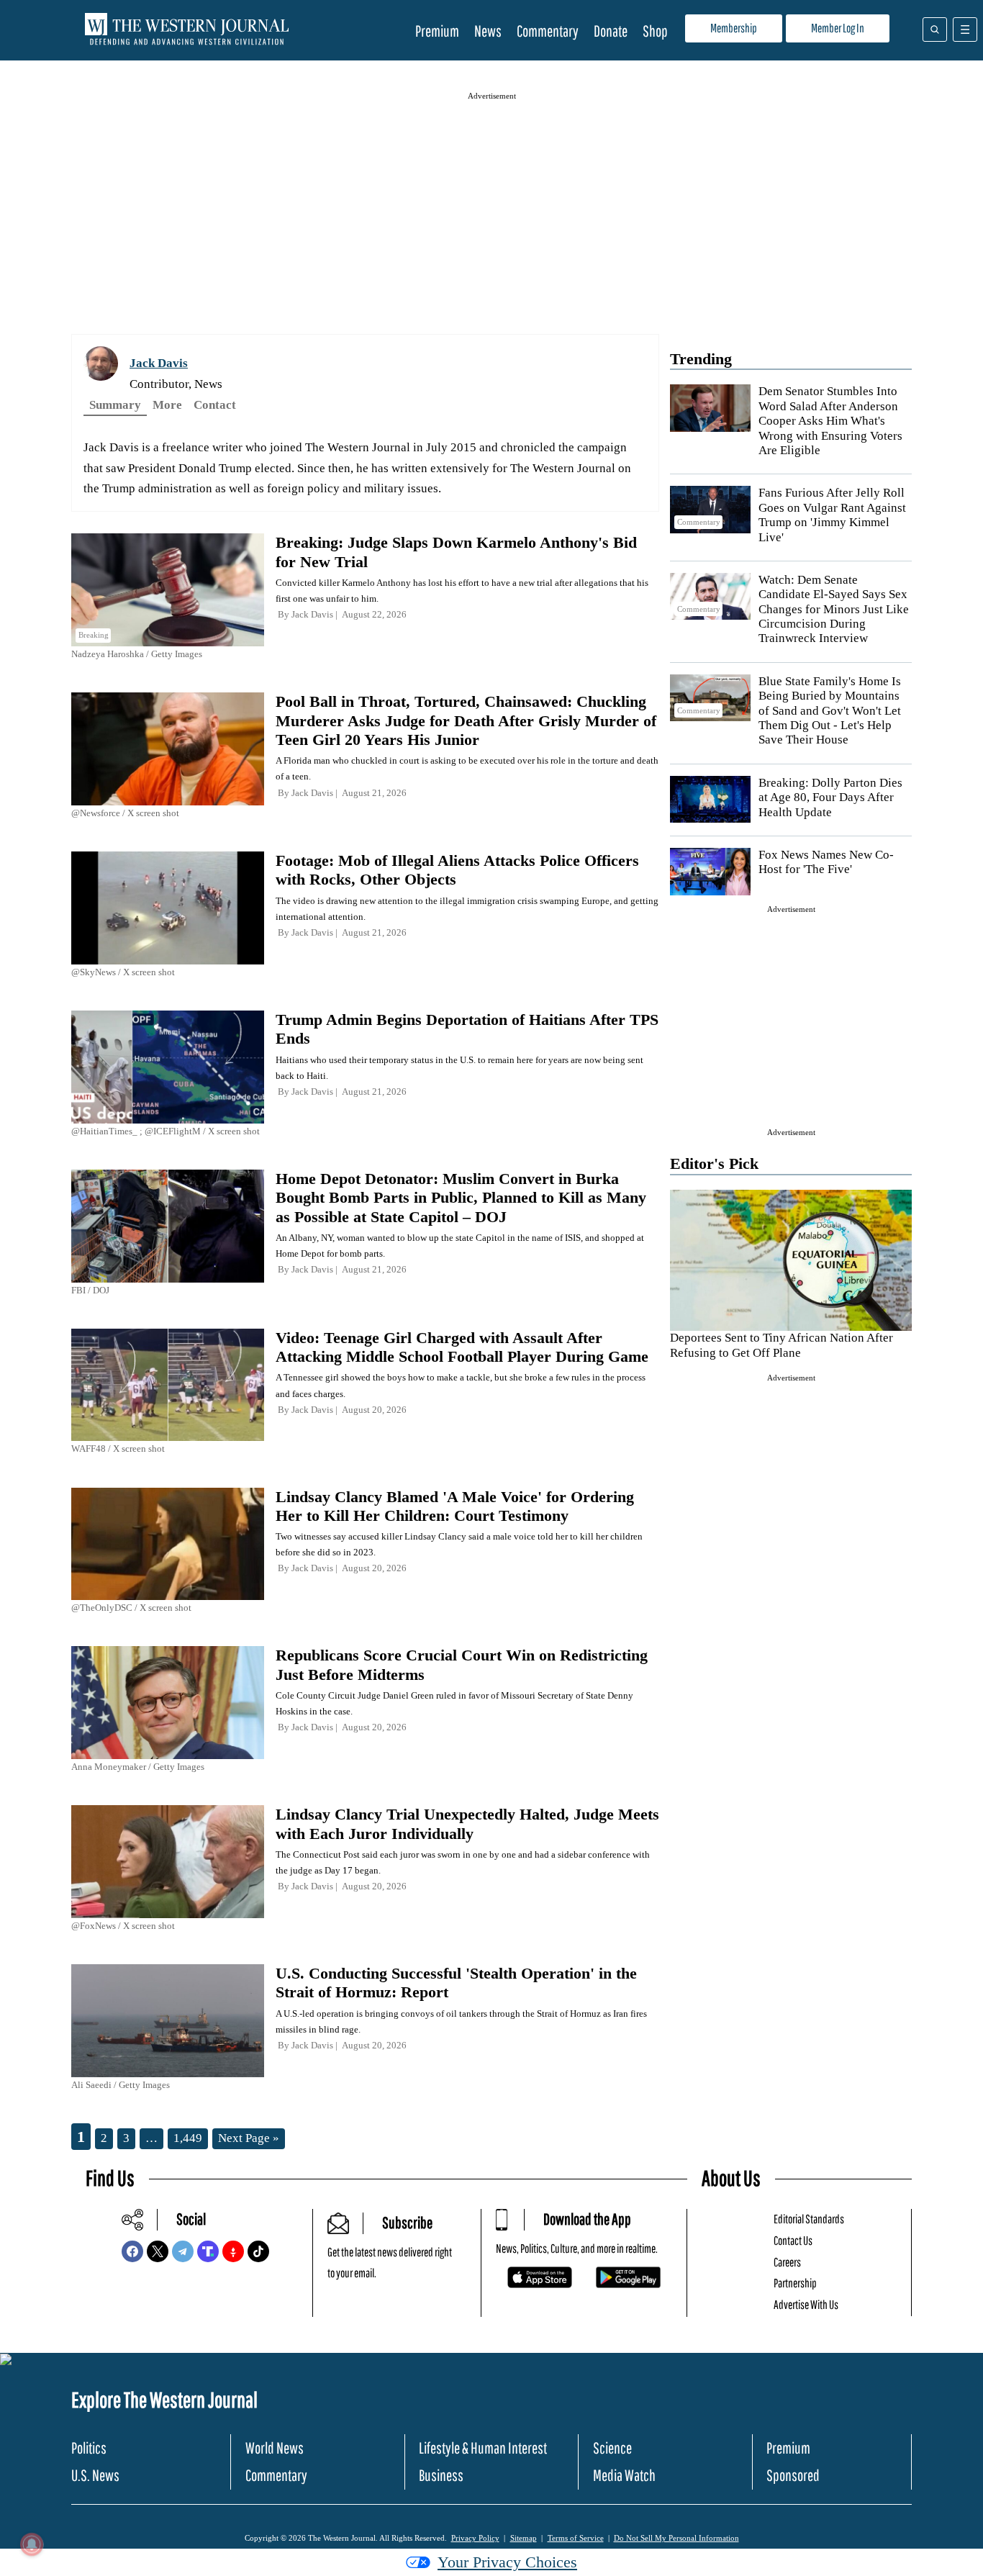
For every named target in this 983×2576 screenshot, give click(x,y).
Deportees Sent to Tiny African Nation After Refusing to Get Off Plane (782, 1345)
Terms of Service (576, 2538)
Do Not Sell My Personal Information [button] (676, 2538)
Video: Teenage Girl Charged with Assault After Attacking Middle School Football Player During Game (462, 1347)
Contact (215, 405)
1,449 (188, 2138)
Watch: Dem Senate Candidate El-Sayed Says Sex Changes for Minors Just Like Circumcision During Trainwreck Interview (834, 609)
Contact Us (793, 2240)
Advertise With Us (806, 2304)
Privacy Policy (475, 2538)
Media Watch (624, 2475)
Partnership (795, 2283)
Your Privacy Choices (507, 2562)
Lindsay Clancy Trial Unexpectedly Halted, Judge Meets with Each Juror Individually (467, 1823)
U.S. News (95, 2475)
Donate (611, 31)
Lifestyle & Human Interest (483, 2448)
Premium (437, 31)
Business (441, 2475)
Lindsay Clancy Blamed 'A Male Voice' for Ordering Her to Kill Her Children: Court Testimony (455, 1506)
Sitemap (524, 2538)
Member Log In (838, 28)
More (167, 405)
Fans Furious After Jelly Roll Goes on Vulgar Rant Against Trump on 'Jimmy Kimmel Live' (832, 515)
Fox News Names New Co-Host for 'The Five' (826, 862)
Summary (115, 405)
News (488, 31)
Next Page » (249, 2138)
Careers (787, 2262)
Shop (655, 31)
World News (275, 2448)
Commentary (548, 31)
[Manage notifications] (32, 2544)
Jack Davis (159, 363)
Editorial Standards (809, 2219)
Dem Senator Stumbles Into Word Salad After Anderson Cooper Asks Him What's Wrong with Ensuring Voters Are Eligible (830, 421)
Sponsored (793, 2475)
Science (612, 2448)
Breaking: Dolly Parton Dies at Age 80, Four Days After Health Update (830, 797)
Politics (89, 2448)
